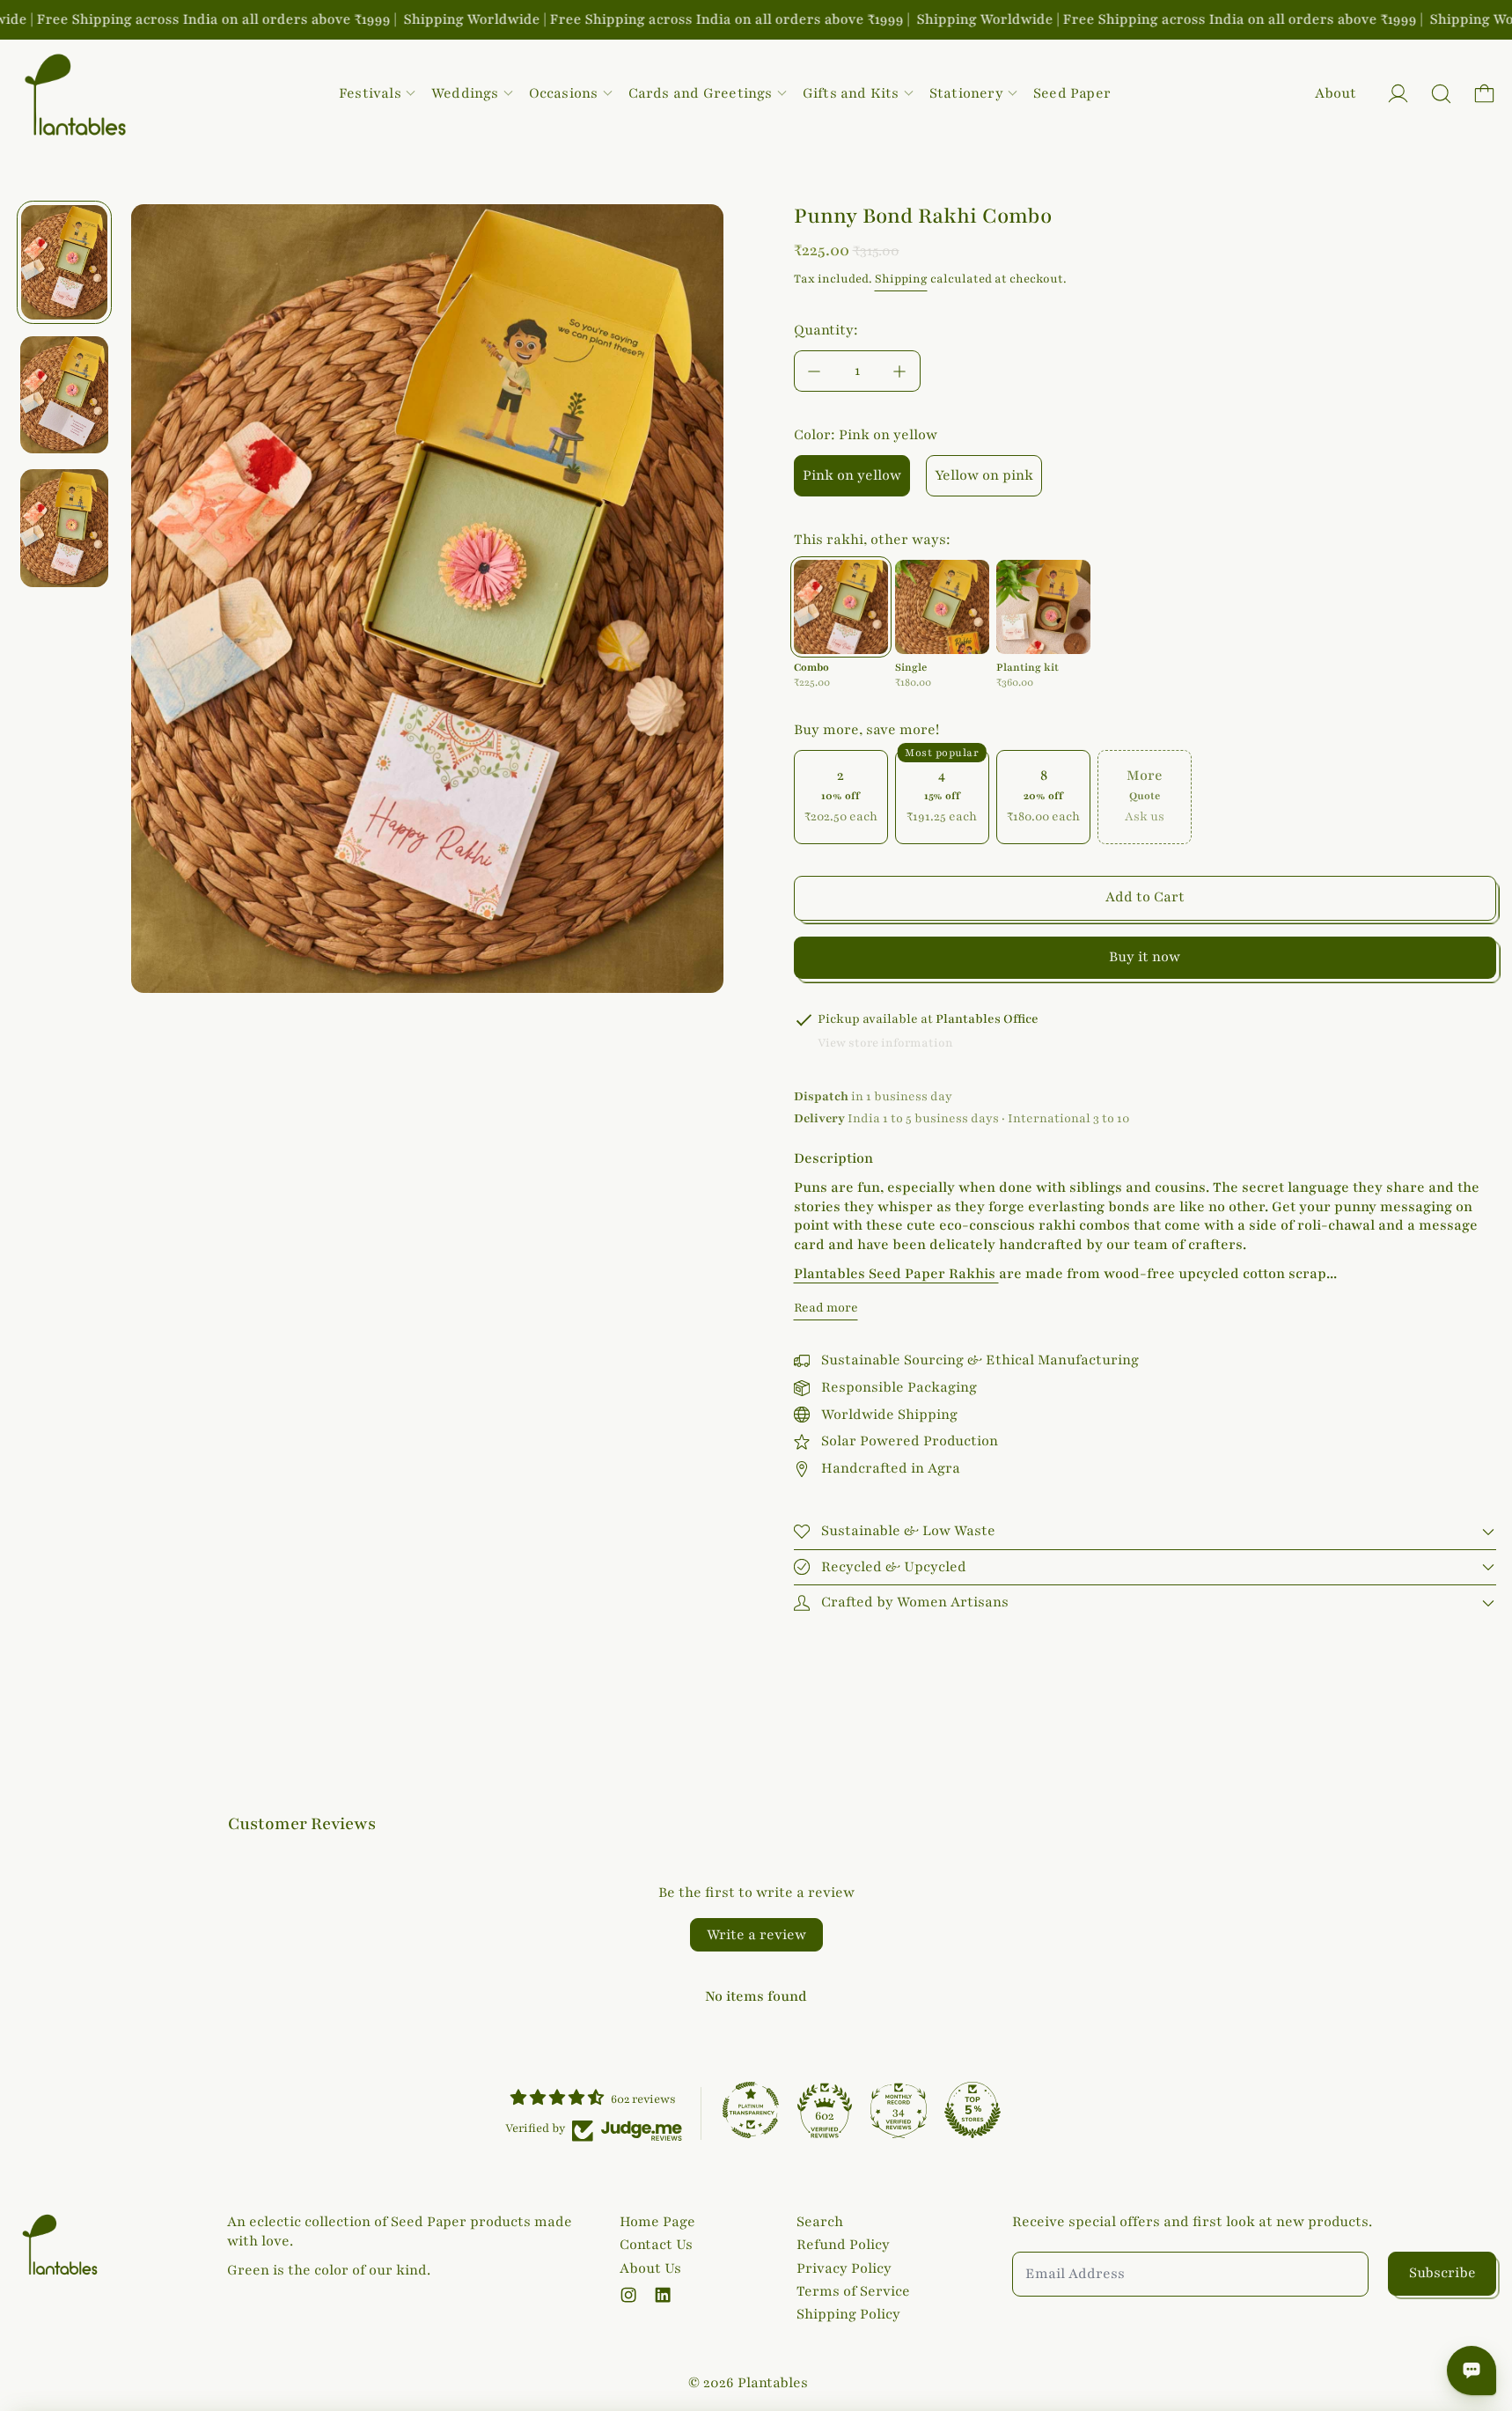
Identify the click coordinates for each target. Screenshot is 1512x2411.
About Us (650, 2268)
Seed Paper (1072, 93)
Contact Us (656, 2245)
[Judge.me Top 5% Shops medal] (973, 2110)
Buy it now (1145, 957)
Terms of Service (853, 2291)
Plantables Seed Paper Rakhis (896, 1274)
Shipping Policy (848, 2314)
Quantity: (826, 330)
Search (820, 2222)
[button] (1441, 94)
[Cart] (1484, 94)
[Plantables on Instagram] (628, 2295)
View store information (885, 1043)
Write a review (756, 1935)
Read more (826, 1308)
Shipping (901, 279)
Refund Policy (843, 2245)
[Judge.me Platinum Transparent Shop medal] (751, 2110)
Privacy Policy (844, 2268)
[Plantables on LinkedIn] (663, 2295)
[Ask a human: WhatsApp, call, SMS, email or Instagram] (1472, 2371)
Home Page (657, 2222)
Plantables (773, 2383)
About (1336, 93)
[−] (814, 371)
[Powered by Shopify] (1398, 94)
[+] (900, 371)
